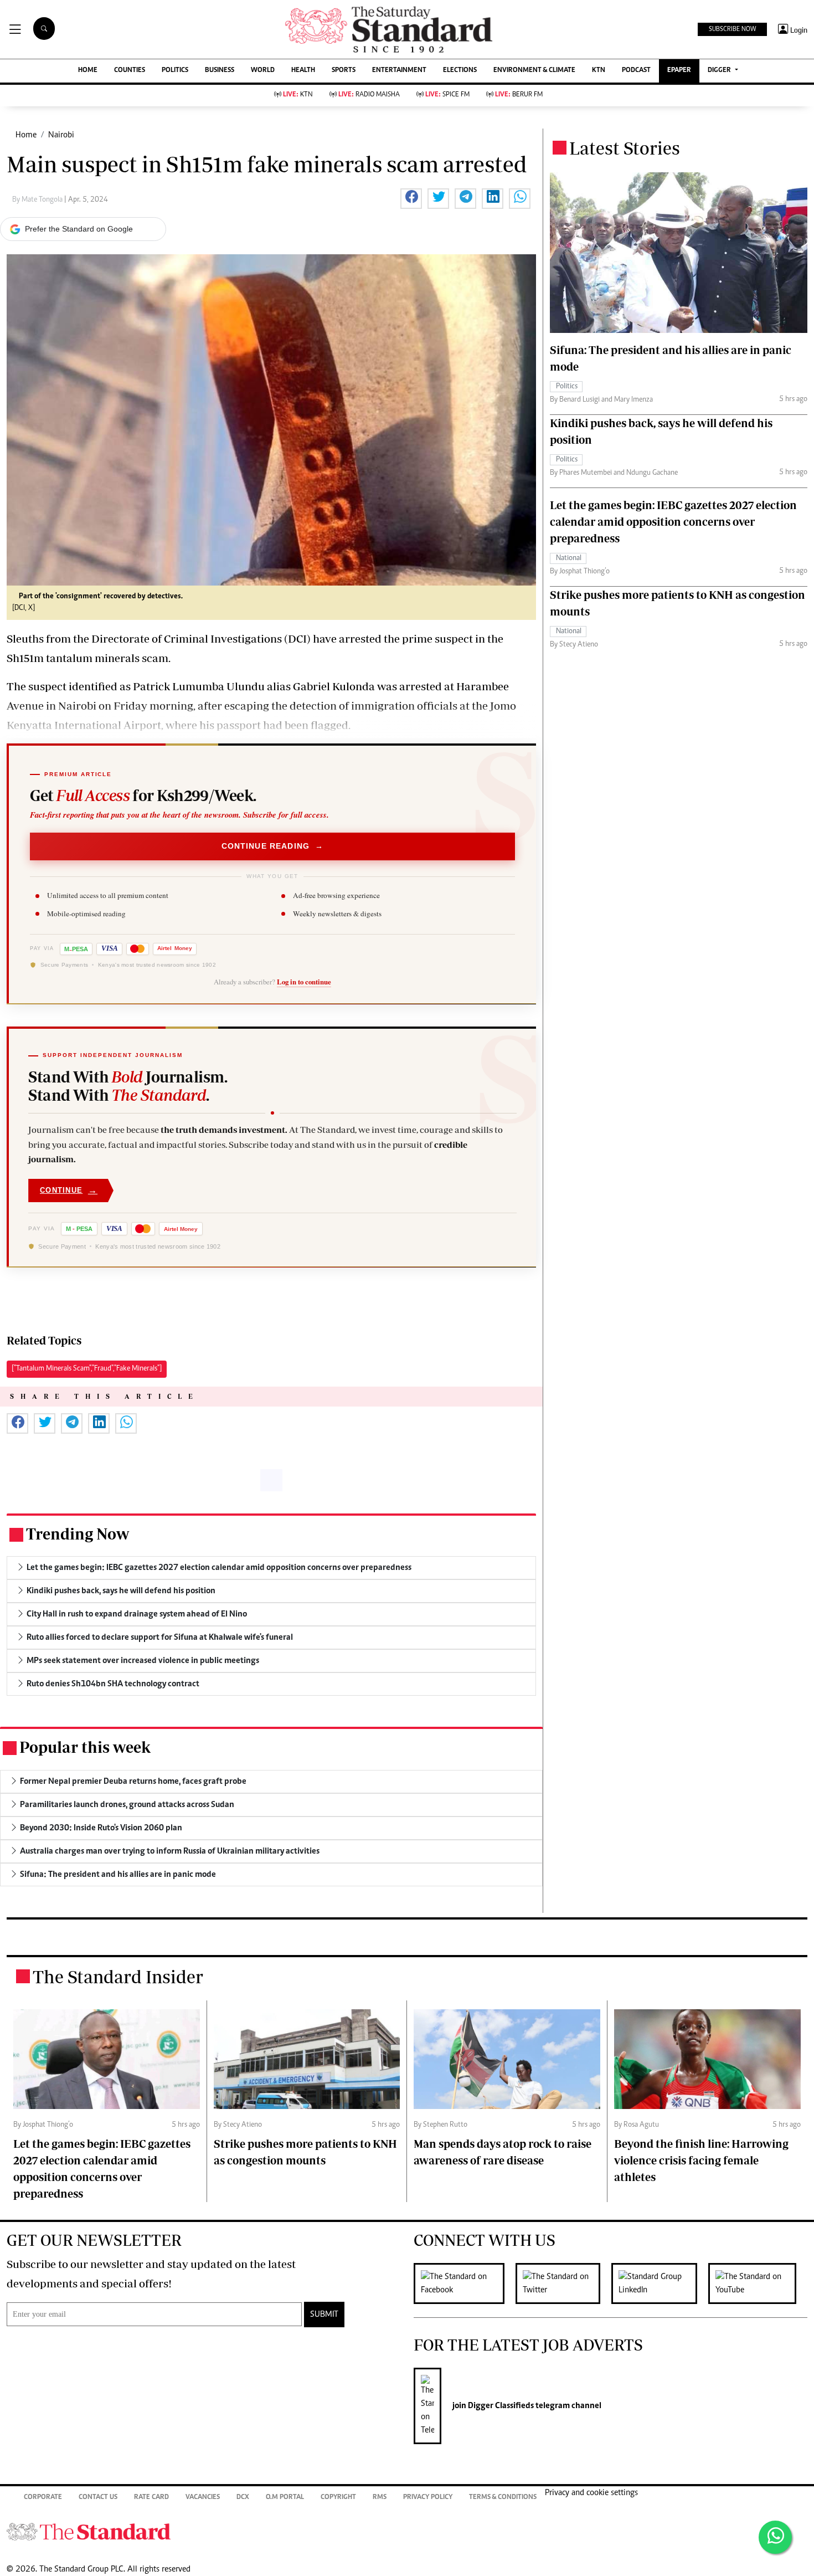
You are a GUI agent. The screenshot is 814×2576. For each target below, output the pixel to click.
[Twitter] (563, 2283)
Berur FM (519, 95)
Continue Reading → (273, 846)
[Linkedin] (660, 2283)
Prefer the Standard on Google (79, 229)
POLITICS (175, 71)
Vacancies (203, 2498)
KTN (599, 71)
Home (26, 135)
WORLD (263, 71)
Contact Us (98, 2498)
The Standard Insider (118, 1977)
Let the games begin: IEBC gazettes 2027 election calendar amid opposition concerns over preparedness (673, 522)
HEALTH (303, 71)
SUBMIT (324, 2315)
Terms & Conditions (503, 2498)
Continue (69, 1190)
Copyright (338, 2498)
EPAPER (679, 71)
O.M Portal (285, 2498)
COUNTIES (130, 71)
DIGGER (720, 71)
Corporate (43, 2498)
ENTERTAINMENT (399, 71)
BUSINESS (220, 71)
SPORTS (344, 71)
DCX (243, 2498)
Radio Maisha (369, 95)
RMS (380, 2498)
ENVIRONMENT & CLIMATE (534, 71)
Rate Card (151, 2498)
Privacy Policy (428, 2498)
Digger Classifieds (500, 2406)
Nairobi (61, 135)
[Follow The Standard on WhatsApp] (775, 2537)
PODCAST (636, 71)
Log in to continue (304, 982)
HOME (88, 71)
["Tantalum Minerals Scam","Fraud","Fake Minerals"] (87, 1369)
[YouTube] (758, 2283)
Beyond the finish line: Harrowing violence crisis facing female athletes (701, 2160)
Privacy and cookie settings (591, 2493)
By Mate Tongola (38, 200)
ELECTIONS (460, 71)
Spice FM (447, 95)
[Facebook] (465, 2283)
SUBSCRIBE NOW (732, 29)
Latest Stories (625, 148)
